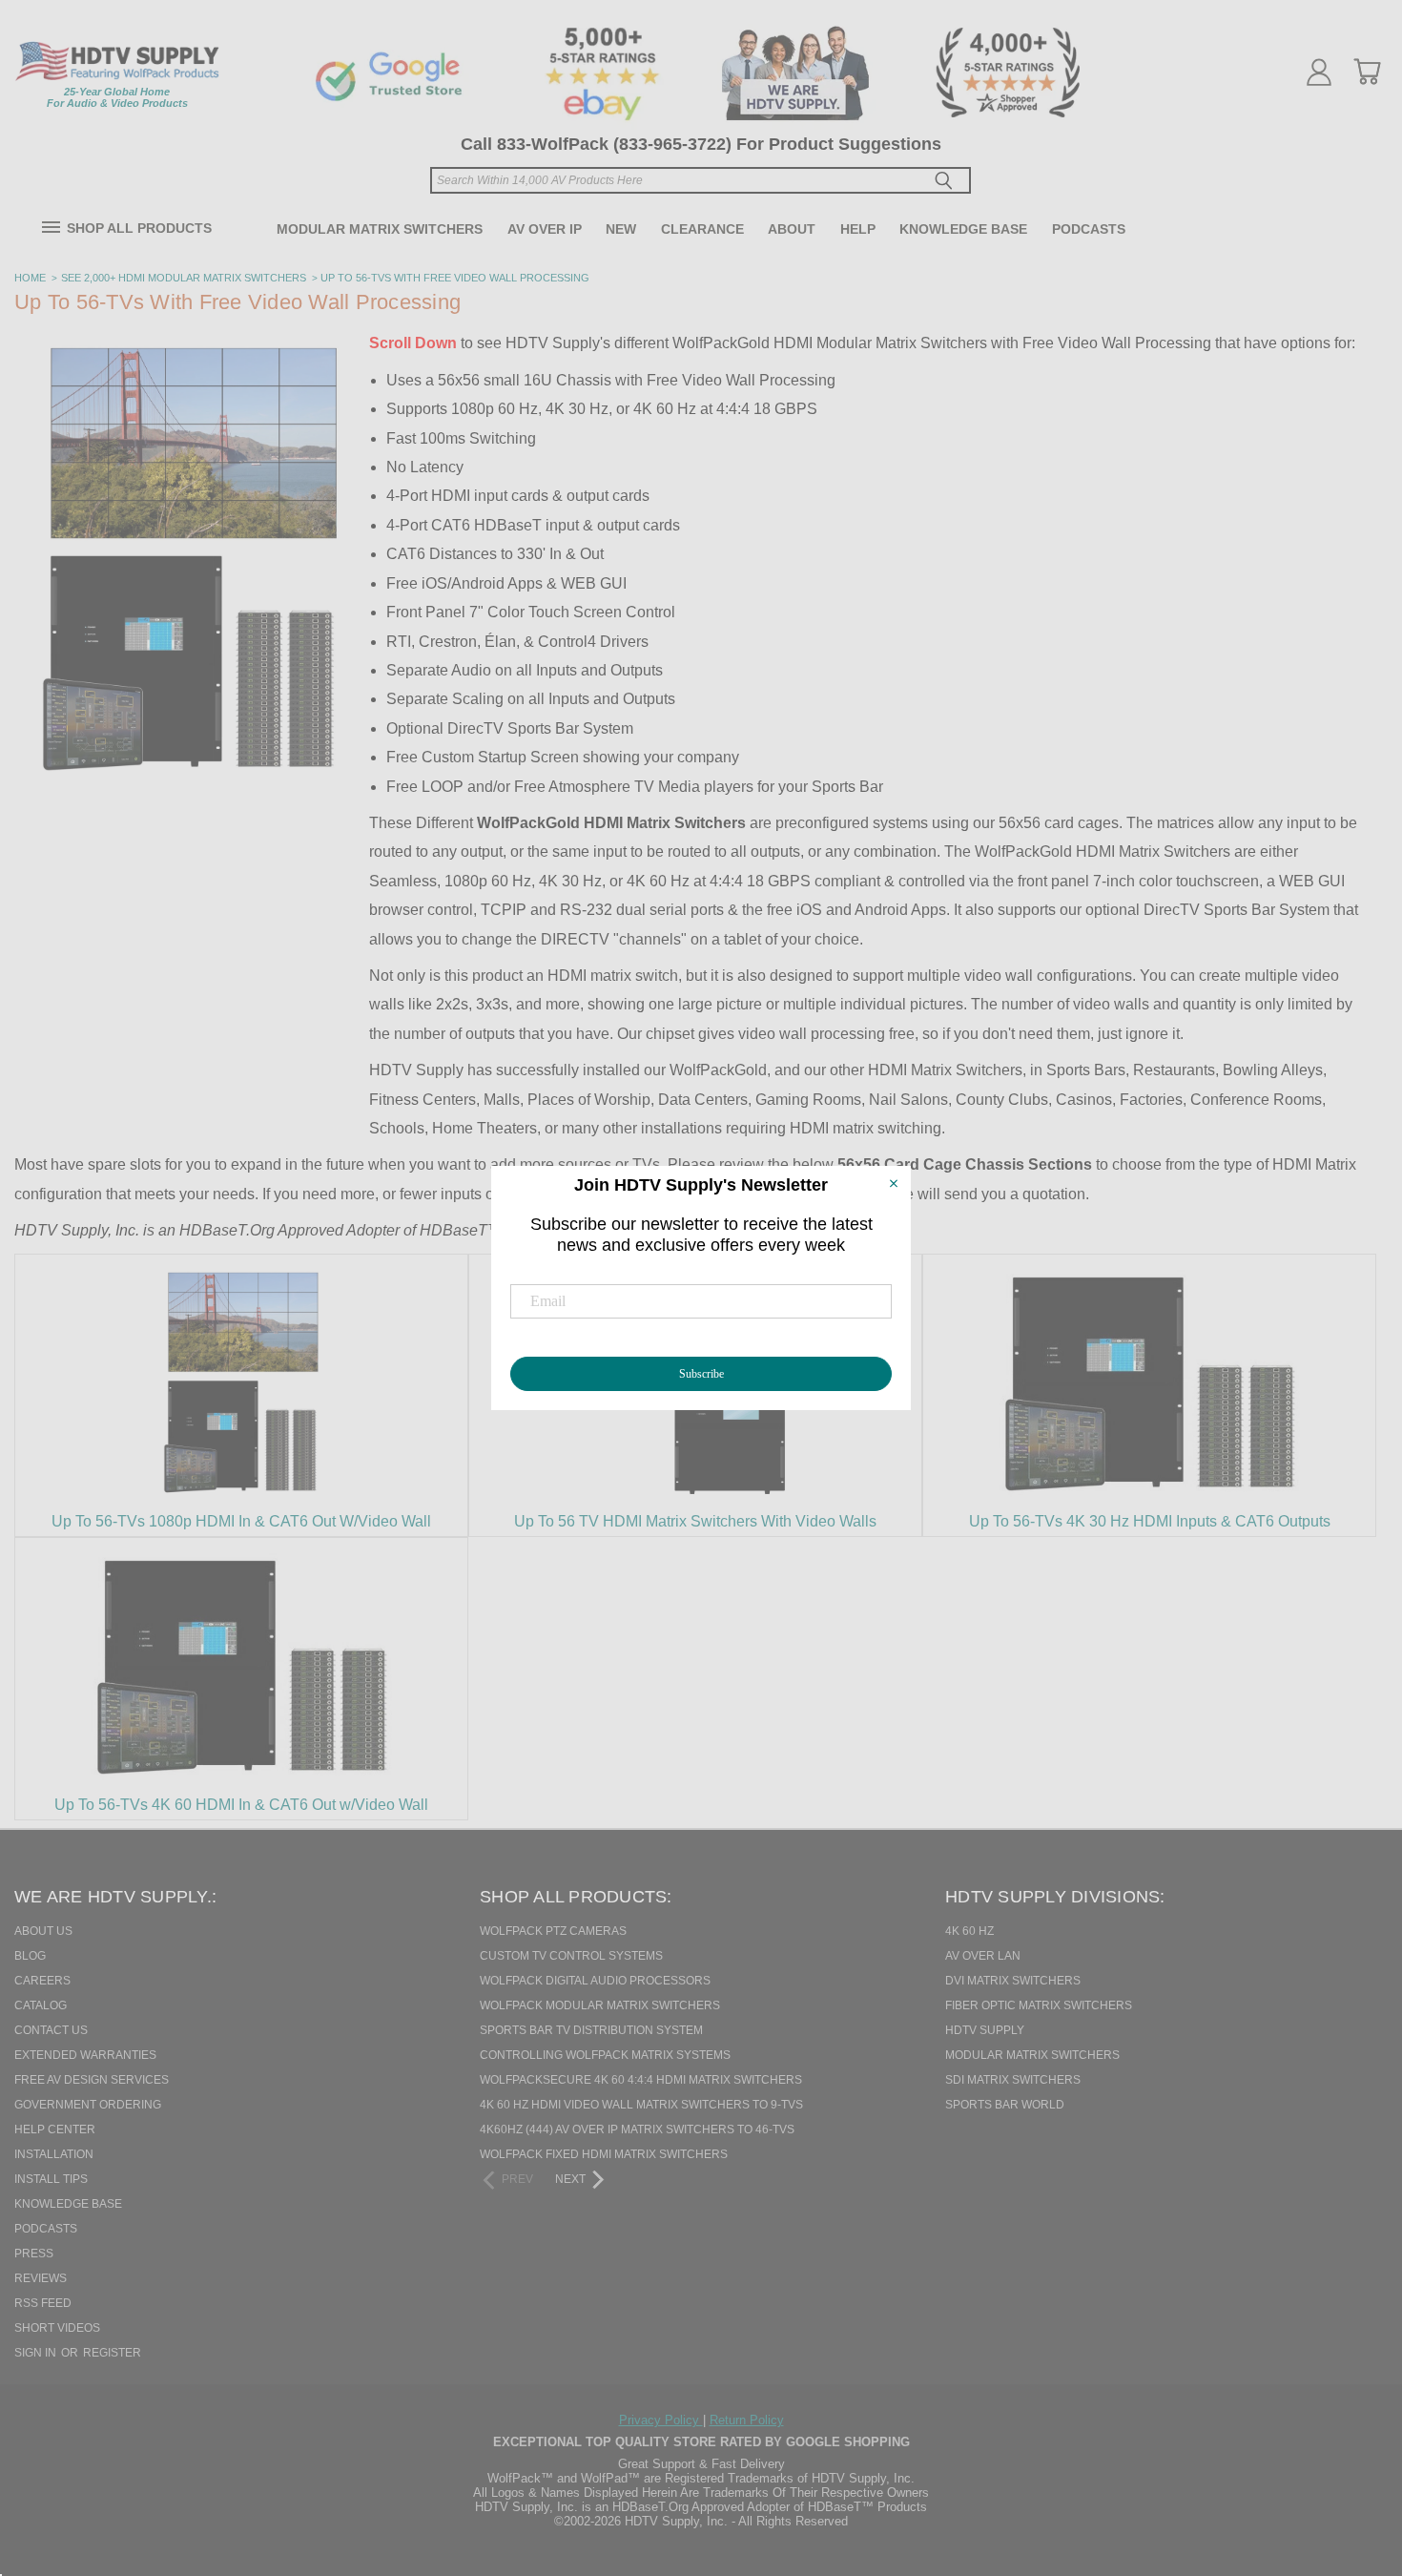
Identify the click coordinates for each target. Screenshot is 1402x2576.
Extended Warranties (85, 2055)
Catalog (41, 2005)
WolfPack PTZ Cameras (553, 1931)
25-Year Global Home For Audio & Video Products (117, 97)
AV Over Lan (983, 1956)
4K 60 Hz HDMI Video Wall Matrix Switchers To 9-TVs (641, 2105)
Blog (30, 1956)
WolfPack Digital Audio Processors (595, 1981)
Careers (42, 1981)
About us (43, 1931)
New (621, 229)
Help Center (55, 2129)
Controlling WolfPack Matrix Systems (605, 2055)
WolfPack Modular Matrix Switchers (600, 2005)
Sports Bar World (1005, 2105)
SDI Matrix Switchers (1013, 2080)
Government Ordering (88, 2105)
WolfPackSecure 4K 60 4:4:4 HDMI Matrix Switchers (641, 2080)
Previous (1353, 2463)
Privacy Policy (661, 2420)
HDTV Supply (985, 2030)
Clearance (702, 229)
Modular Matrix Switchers (380, 229)
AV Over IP (545, 229)
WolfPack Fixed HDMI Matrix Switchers (604, 2154)
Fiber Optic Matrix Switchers (1039, 2005)
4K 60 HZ (969, 1931)
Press (34, 2254)
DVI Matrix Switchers (1013, 1981)
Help (858, 229)
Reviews (41, 2278)
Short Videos (57, 2328)
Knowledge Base (963, 229)
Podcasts (1089, 229)
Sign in (37, 2353)
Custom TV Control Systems (571, 1956)
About (792, 229)
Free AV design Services (92, 2080)
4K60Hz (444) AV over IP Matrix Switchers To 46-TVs (637, 2129)
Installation (54, 2154)
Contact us (51, 2030)
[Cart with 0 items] (1367, 72)
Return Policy (747, 2420)
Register (112, 2353)
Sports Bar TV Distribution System (591, 2030)
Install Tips (51, 2179)
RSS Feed (43, 2303)
